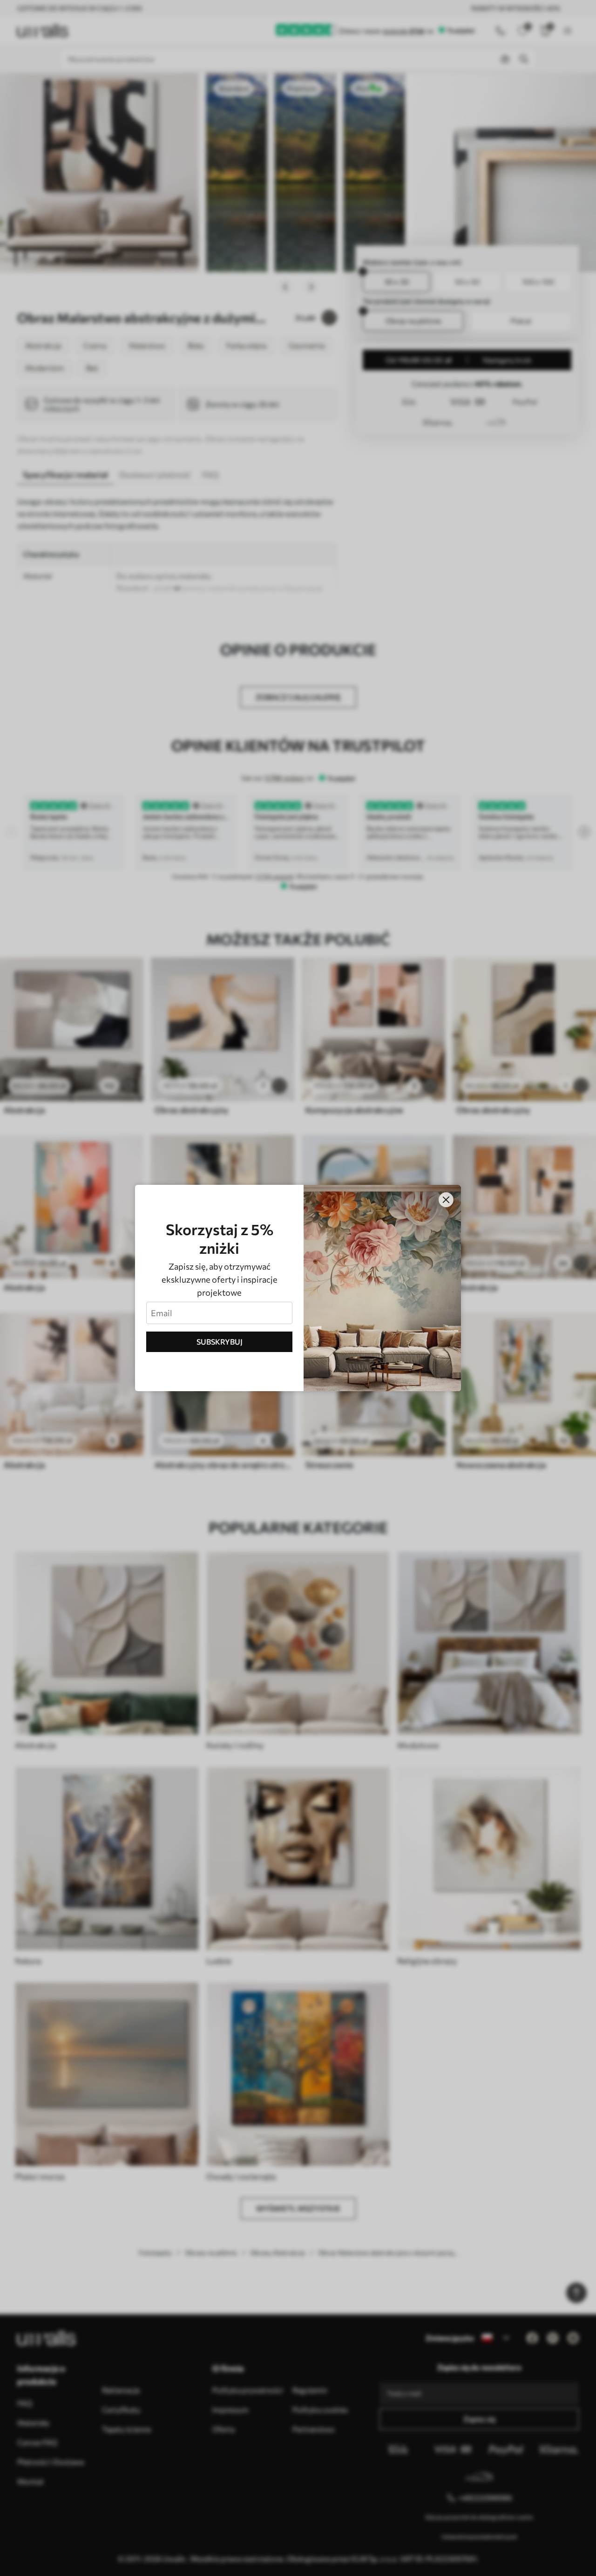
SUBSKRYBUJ (220, 1342)
